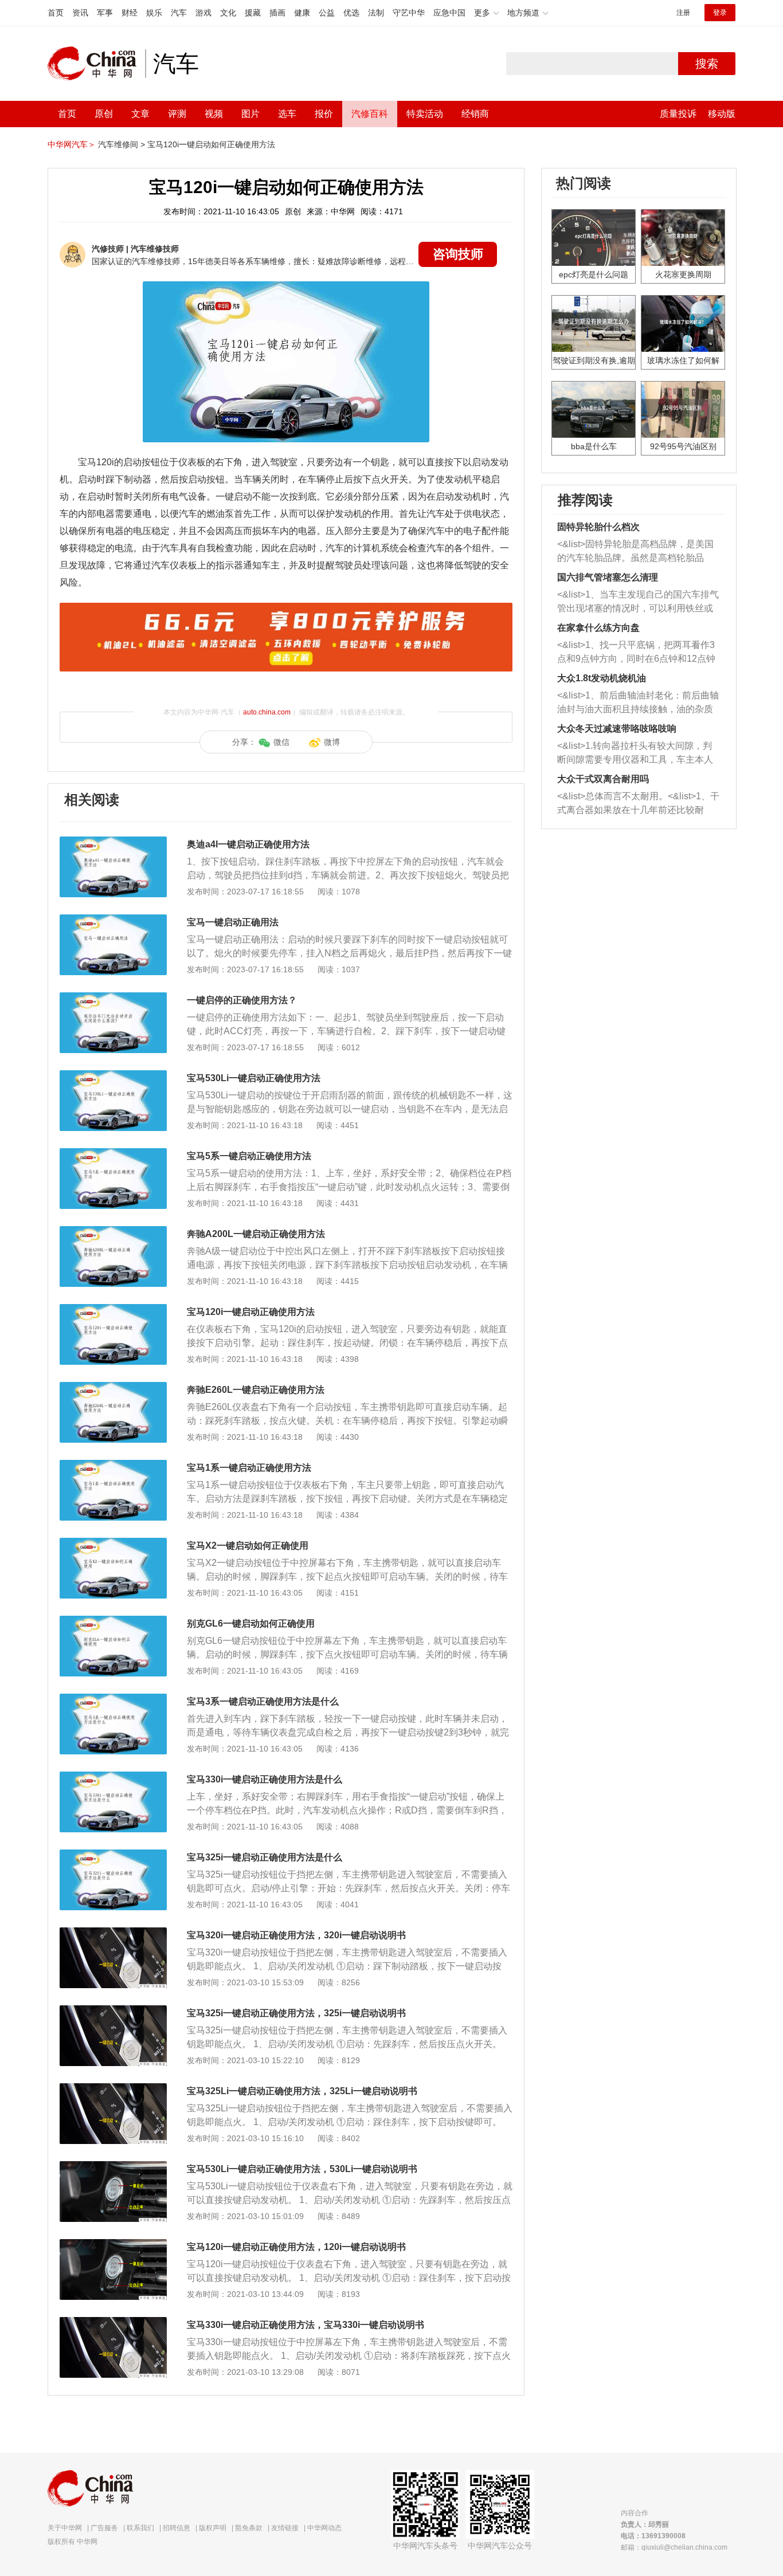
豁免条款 (249, 2528)
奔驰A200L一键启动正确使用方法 (256, 1234)
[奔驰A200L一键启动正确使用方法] (113, 1232)
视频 (214, 114)
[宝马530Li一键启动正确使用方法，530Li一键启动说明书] (113, 2167)
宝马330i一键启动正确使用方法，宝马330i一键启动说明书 (306, 2325)
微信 (281, 742)
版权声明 (213, 2528)
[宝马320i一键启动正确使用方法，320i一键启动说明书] (113, 1933)
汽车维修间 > (122, 144)
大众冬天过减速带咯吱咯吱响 (617, 729)
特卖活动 (425, 114)
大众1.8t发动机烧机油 (602, 678)
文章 (140, 114)
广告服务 (104, 2528)
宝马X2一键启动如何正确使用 (248, 1546)
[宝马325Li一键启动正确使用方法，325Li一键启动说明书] (113, 2089)
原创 (104, 114)
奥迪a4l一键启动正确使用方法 (248, 844)
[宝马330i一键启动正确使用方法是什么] (113, 1777)
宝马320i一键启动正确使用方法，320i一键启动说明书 (296, 1935)
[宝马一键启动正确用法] (113, 920)
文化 (228, 13)
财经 (130, 13)
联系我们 (140, 2528)
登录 (720, 13)
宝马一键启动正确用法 (233, 922)
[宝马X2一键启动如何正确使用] (113, 1544)
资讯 (80, 13)
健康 (302, 13)
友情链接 (285, 2528)
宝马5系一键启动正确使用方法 (249, 1156)
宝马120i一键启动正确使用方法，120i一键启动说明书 (296, 2247)
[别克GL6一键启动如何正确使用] (113, 1621)
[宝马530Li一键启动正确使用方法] (113, 1076)
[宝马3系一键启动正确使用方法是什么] (113, 1699)
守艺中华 (409, 13)
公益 (327, 13)
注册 (683, 13)
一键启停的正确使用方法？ (242, 1000)
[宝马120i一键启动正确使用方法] (113, 1310)
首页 (56, 13)
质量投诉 (678, 114)
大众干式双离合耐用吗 (603, 779)
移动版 (722, 114)
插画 (277, 13)
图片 (250, 114)
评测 (177, 114)
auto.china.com (267, 712)
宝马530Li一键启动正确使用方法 (254, 1078)
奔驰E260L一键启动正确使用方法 (256, 1390)
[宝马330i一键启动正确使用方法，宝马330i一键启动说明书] (113, 2323)
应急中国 (449, 13)
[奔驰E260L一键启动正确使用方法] (113, 1388)
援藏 (253, 13)
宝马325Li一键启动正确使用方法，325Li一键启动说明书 (302, 2091)
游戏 (203, 13)
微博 (332, 742)
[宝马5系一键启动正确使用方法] (113, 1154)
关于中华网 (65, 2528)
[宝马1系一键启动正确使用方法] (113, 1466)
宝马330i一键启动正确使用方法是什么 (265, 1779)
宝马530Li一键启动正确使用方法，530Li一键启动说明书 (302, 2169)
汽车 (179, 13)
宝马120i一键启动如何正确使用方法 (211, 144)
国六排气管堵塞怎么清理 (608, 577)
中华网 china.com (96, 64)
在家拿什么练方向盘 (598, 628)
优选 (351, 13)
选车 (287, 114)
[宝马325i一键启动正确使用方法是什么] (113, 1855)
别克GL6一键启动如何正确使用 (251, 1623)
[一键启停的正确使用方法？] (113, 998)
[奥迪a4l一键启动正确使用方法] (113, 842)
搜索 (707, 64)
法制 (376, 13)
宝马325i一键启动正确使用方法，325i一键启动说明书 (296, 2013)
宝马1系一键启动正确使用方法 (249, 1468)
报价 (324, 114)
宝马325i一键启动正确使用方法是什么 (265, 1857)
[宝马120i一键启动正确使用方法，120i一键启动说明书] (113, 2245)
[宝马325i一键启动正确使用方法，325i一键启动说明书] (113, 2011)
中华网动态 (324, 2528)
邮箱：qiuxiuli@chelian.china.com (674, 2547)
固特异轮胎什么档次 (598, 527)
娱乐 (154, 13)
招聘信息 (177, 2528)
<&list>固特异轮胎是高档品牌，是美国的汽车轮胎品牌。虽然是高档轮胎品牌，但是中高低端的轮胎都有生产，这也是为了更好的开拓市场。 (635, 552)
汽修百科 (370, 114)
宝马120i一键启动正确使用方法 (251, 1312)
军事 (105, 13)
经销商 (475, 114)
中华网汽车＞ (72, 144)
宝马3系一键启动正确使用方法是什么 (263, 1701)
